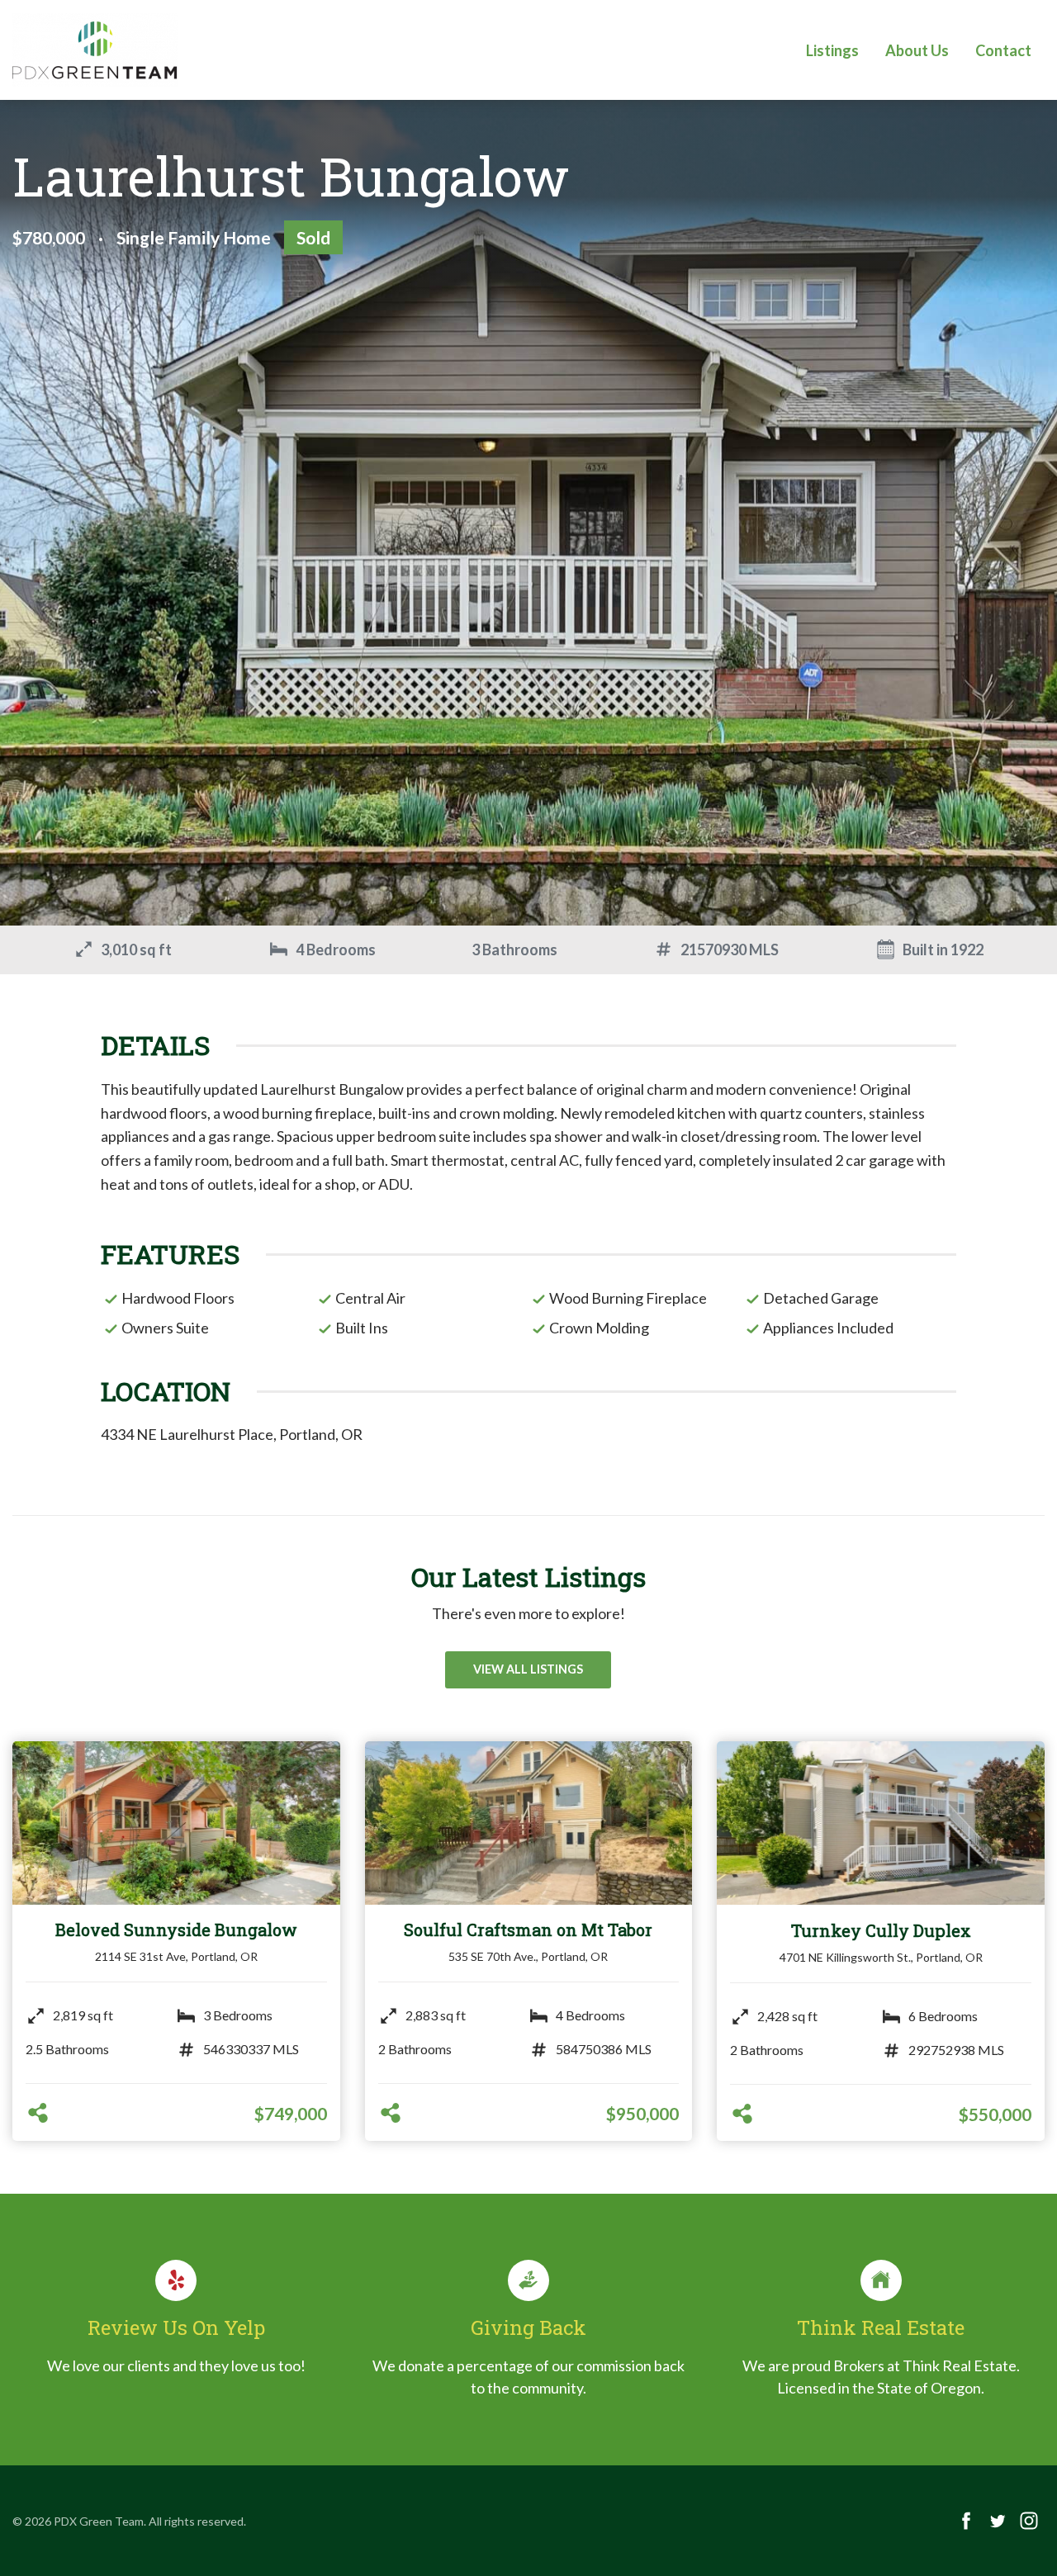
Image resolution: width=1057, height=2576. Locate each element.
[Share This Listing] (38, 2114)
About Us (917, 50)
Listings (832, 50)
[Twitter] (998, 2521)
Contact (1003, 50)
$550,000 (995, 2114)
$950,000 (642, 2113)
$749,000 (291, 2113)
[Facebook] (966, 2521)
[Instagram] (1029, 2521)
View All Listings (528, 1669)
